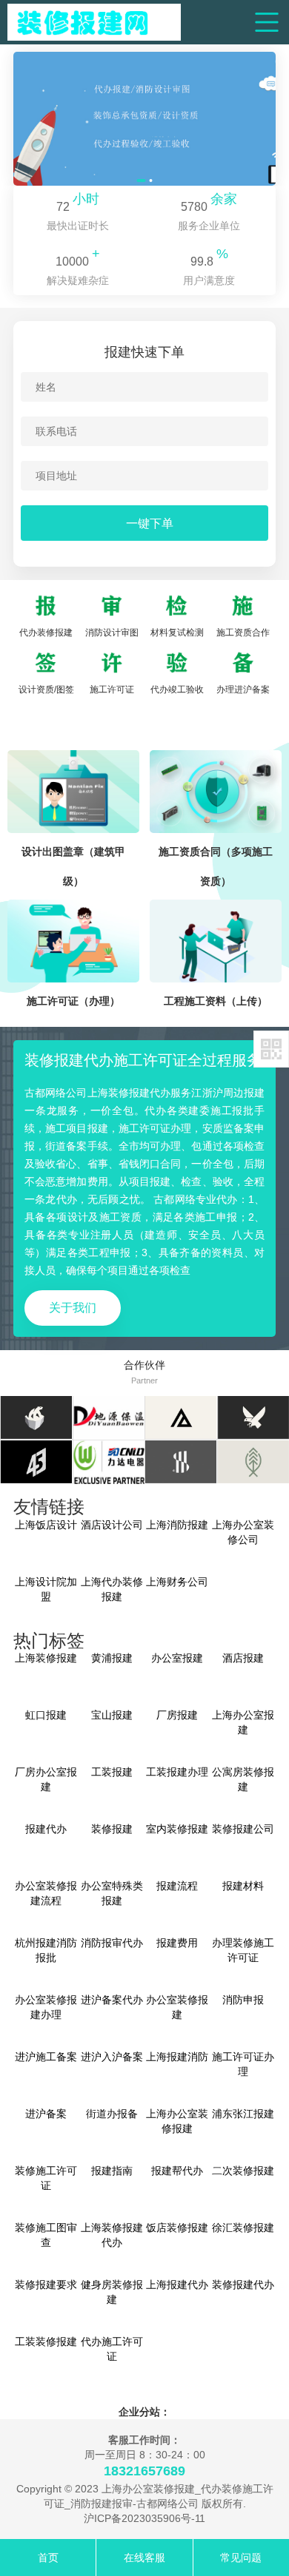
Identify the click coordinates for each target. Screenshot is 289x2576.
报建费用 (177, 1943)
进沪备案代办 (112, 2000)
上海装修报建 (46, 1658)
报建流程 (177, 1886)
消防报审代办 (112, 1943)
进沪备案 (46, 2114)
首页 (48, 2558)
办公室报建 (177, 1658)
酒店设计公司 (112, 1525)
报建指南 (112, 2171)
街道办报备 (112, 2114)
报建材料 (243, 1886)
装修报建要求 (46, 2285)
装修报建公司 (243, 1829)
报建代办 (46, 1829)
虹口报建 (46, 1715)
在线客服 (144, 2558)
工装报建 (112, 1772)
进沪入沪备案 (112, 2057)
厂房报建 (177, 1715)
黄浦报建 (112, 1658)
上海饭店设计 (46, 1525)
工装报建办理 (177, 1772)
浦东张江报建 (243, 2114)
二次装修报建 (243, 2171)
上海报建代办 (177, 2285)
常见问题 (241, 2558)
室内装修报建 (177, 1829)
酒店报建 (243, 1658)
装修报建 (112, 1829)
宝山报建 (112, 1715)
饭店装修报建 (177, 2228)
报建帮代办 (177, 2171)
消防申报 (243, 2000)
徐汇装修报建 (243, 2228)
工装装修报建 (46, 2341)
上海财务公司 (177, 1582)
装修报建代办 (243, 2285)
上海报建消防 (177, 2057)
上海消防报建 (177, 1525)
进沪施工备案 (46, 2057)
